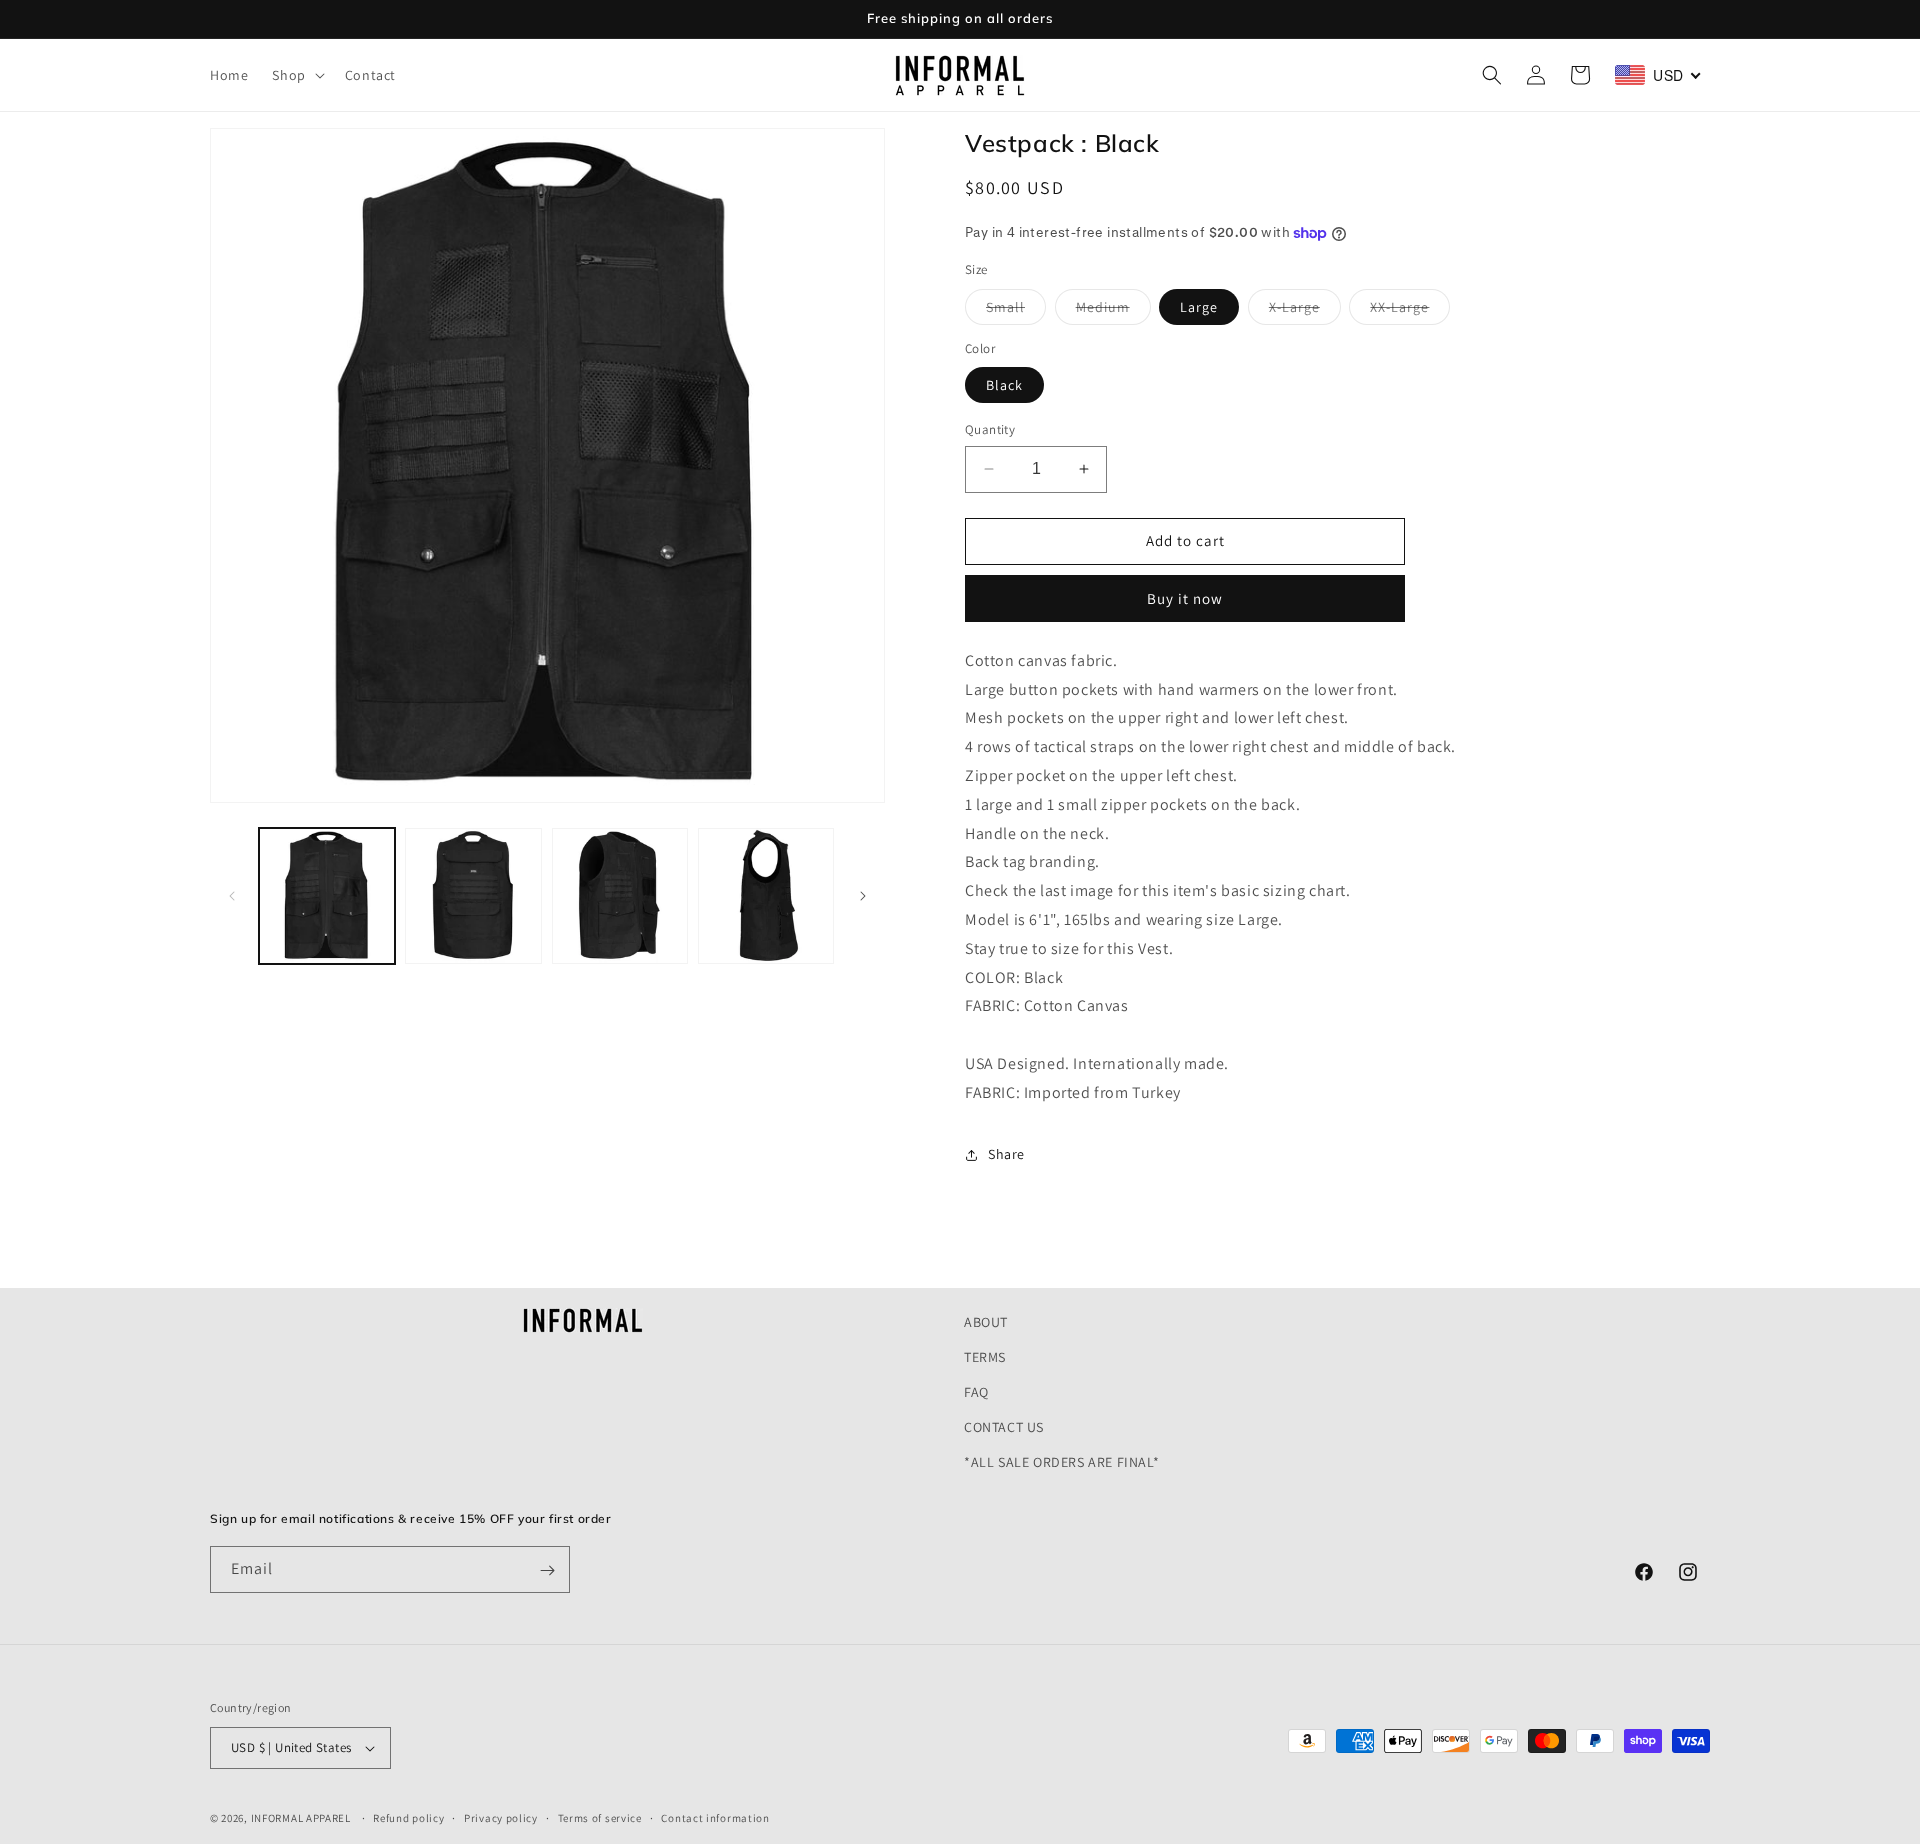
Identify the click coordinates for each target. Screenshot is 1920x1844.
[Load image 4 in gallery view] (766, 896)
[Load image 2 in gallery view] (473, 896)
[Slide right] (863, 896)
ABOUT (986, 1322)
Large (1199, 307)
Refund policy (408, 1817)
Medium (1113, 311)
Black (1004, 385)
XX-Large (1410, 311)
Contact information (715, 1817)
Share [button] (1006, 1154)
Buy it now (1185, 598)
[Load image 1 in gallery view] (327, 896)
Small (1016, 311)
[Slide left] (232, 896)
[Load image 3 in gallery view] (620, 896)
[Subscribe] (547, 1570)
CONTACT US (1004, 1428)
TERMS (985, 1357)
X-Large (1305, 311)
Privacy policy (501, 1817)
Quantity (990, 429)
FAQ (976, 1392)
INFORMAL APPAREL (301, 1818)
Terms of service (600, 1817)
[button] (296, 75)
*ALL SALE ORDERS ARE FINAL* (1061, 1463)
